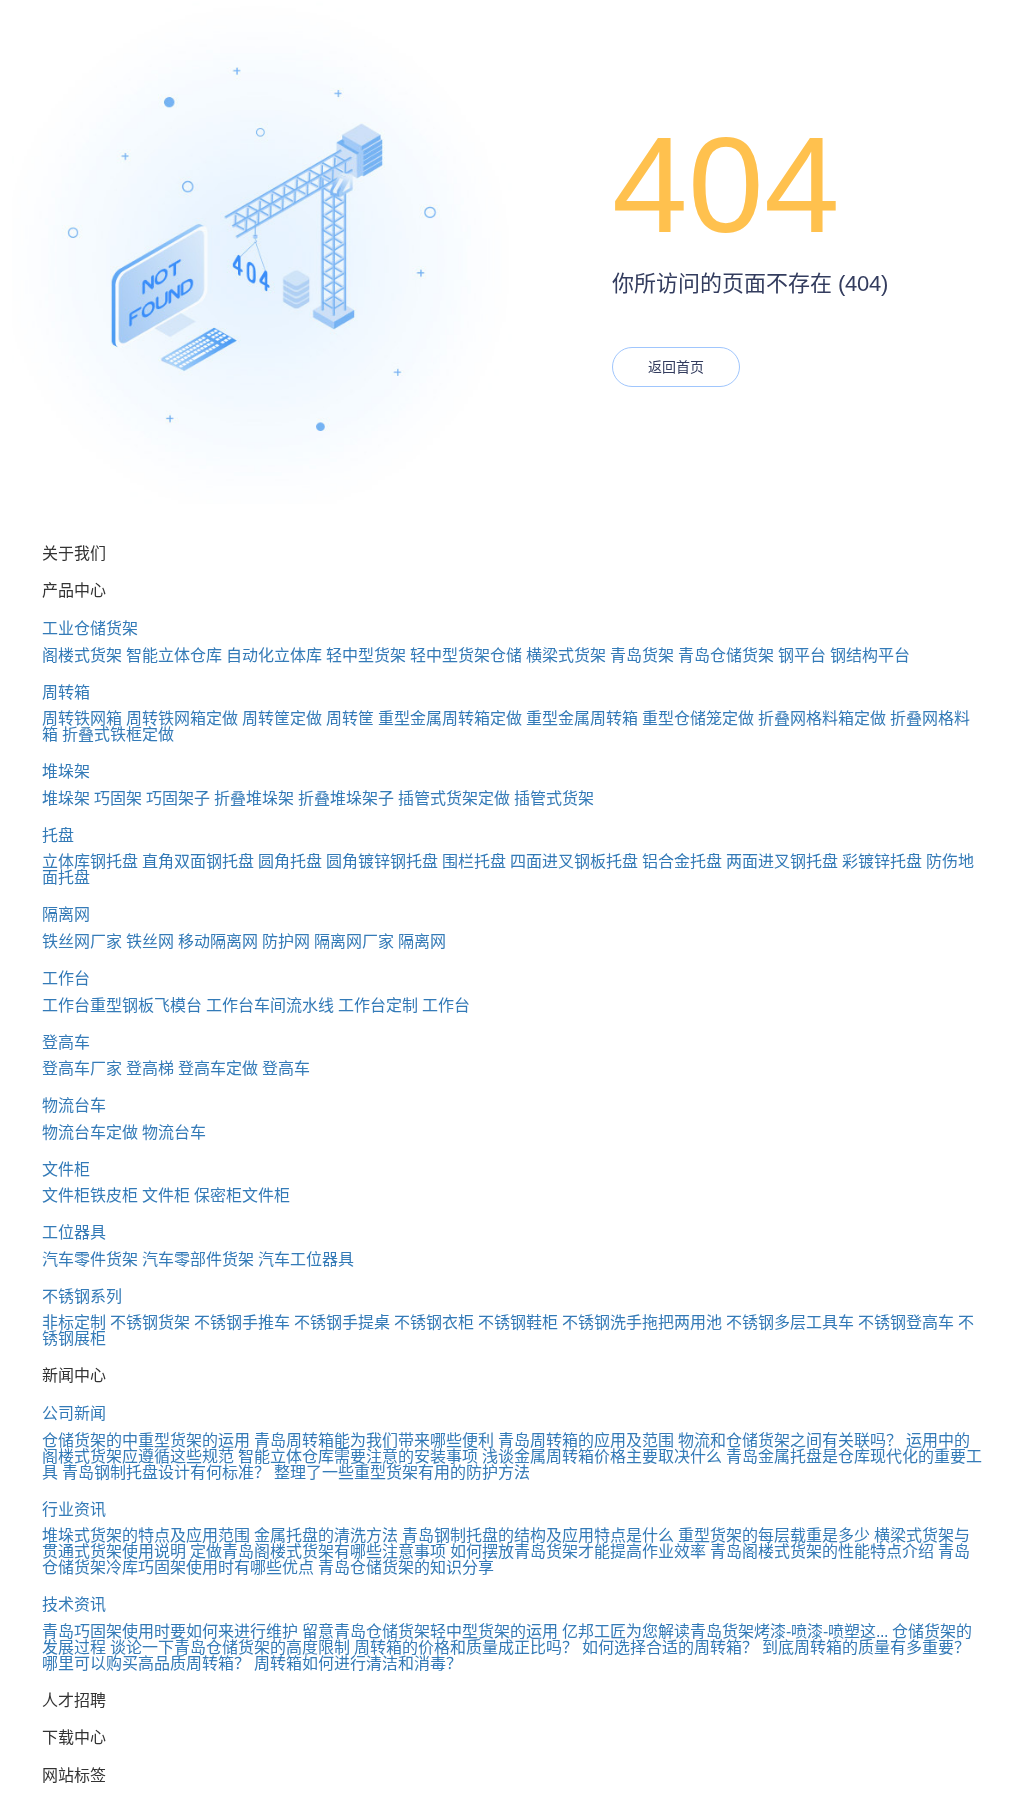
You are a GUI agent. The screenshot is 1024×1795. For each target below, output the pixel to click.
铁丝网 (150, 941)
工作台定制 (378, 1005)
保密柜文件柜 (242, 1195)
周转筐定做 (282, 718)
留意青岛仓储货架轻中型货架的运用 (430, 1631)
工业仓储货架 (90, 628)
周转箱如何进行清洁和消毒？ (358, 1663)
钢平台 (802, 655)
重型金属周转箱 (582, 718)
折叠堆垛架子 (346, 798)
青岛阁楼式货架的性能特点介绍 (822, 1551)
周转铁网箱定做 (182, 718)
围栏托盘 (474, 861)
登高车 (66, 1042)
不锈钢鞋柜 (518, 1322)
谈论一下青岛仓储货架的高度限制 (230, 1647)
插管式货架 (554, 798)
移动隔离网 (218, 941)
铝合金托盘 (682, 861)
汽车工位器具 (306, 1259)
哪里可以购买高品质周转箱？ (146, 1663)
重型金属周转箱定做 (450, 718)
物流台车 (74, 1105)
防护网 (286, 941)
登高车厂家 (82, 1068)
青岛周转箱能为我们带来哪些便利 (374, 1440)
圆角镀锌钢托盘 (382, 861)
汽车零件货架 (90, 1259)
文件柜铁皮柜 (90, 1195)
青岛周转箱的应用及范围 (586, 1440)
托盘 (58, 835)
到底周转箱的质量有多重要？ (866, 1647)
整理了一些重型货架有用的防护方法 (402, 1472)
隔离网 (66, 914)
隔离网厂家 (354, 941)
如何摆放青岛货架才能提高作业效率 (578, 1551)
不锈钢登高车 (906, 1322)
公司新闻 (74, 1413)
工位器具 (74, 1232)
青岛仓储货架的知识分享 (406, 1567)
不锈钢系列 (82, 1296)
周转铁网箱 (82, 718)
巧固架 (118, 798)
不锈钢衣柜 (434, 1322)
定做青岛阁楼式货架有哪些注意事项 (318, 1551)
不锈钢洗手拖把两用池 (642, 1322)
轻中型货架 (366, 655)
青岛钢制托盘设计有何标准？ (166, 1472)
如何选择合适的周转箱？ (670, 1647)
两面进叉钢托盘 (782, 861)
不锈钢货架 (150, 1322)
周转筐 (350, 718)
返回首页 (676, 367)
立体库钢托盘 (90, 861)
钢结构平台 (870, 655)
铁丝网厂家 (82, 941)
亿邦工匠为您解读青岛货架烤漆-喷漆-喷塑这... (725, 1631)
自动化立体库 (274, 655)
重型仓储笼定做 (698, 718)
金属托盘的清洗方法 (326, 1535)
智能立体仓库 (174, 655)
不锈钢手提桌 (342, 1322)
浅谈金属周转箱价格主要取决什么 (602, 1456)
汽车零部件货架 (198, 1259)
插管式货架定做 (454, 798)
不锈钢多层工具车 (790, 1322)
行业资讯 (74, 1509)
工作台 (66, 978)
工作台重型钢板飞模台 (122, 1005)
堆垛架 (66, 771)
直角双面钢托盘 (198, 861)
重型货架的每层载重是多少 (774, 1535)
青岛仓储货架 (726, 655)
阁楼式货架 (82, 655)
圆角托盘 (290, 861)
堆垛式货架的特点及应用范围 (146, 1535)
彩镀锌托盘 (882, 861)
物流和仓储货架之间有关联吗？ (790, 1440)
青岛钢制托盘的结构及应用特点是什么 (538, 1535)
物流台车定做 (90, 1132)
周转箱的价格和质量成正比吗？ (466, 1647)
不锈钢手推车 (242, 1322)
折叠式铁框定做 (118, 734)
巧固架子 (178, 798)
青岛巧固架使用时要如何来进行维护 (170, 1631)
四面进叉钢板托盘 (574, 861)
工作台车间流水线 (270, 1005)
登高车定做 (218, 1068)
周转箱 (66, 692)
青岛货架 (642, 655)
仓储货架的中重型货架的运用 (146, 1440)
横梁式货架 (566, 655)
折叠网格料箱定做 (822, 718)
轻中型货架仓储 (466, 655)
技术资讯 (74, 1604)
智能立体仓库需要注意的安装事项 (358, 1456)
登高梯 (150, 1068)
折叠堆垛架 (254, 798)
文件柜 (66, 1169)
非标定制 (74, 1322)
